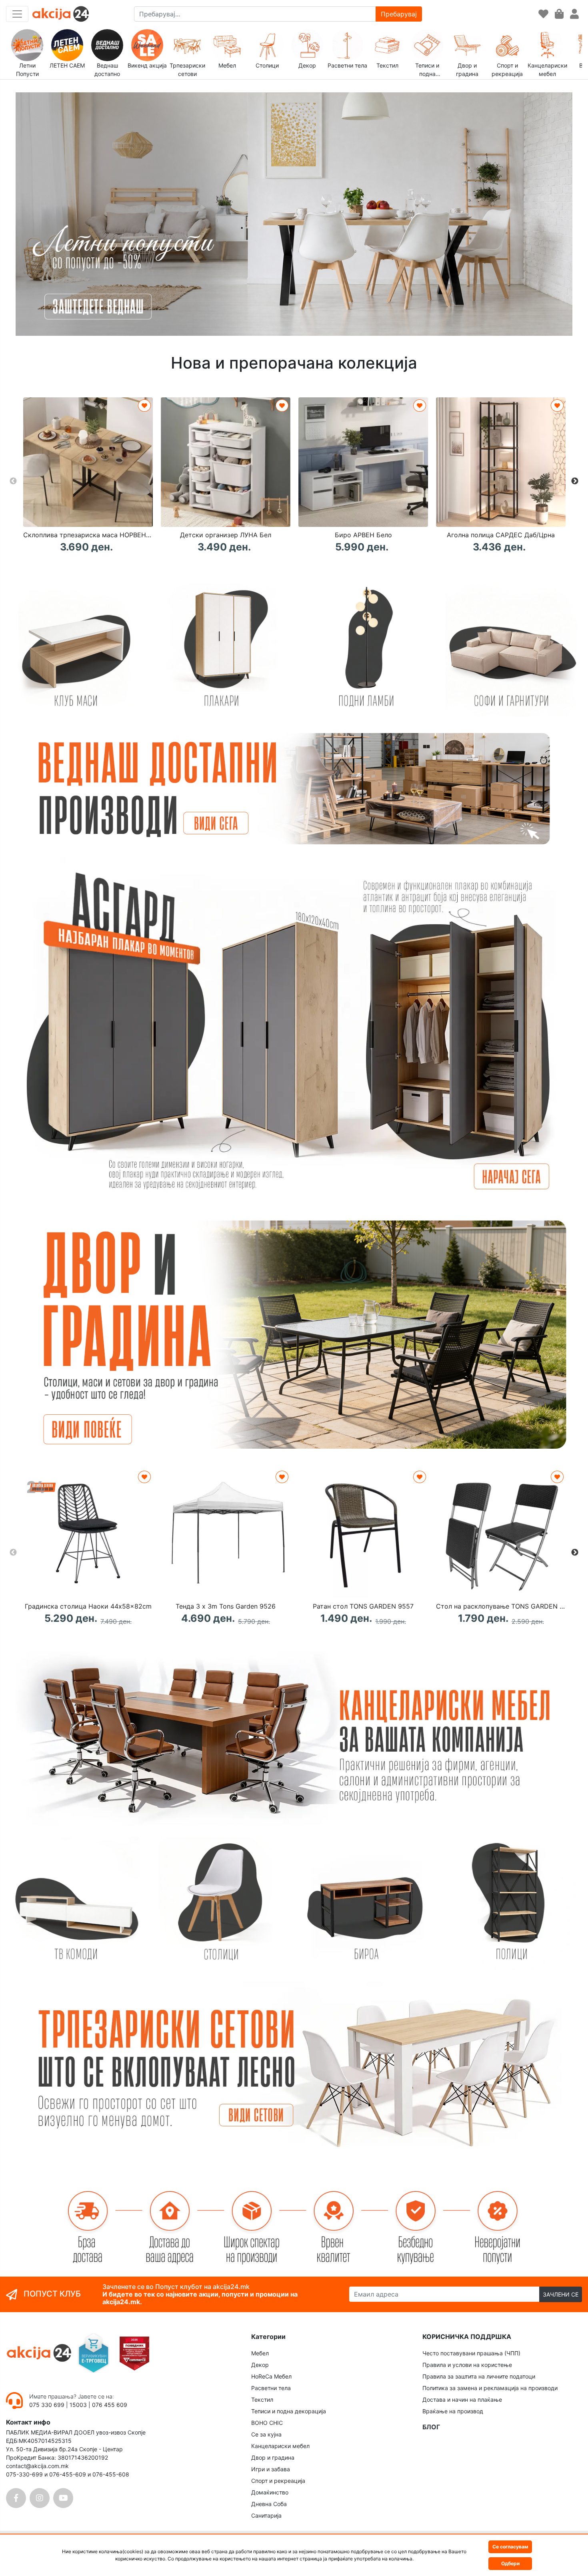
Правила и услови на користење (467, 2365)
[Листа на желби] (543, 14)
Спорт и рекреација (278, 2481)
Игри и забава (271, 2469)
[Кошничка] (559, 14)
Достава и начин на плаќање (462, 2400)
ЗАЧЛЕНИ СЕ (561, 2294)
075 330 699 (48, 2405)
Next (575, 481)
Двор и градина (273, 2457)
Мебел (260, 2353)
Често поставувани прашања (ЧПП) (471, 2353)
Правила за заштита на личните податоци (479, 2376)
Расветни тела (271, 2388)
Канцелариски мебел (280, 2446)
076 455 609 (110, 2405)
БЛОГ (431, 2427)
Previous (13, 481)
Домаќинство (270, 2492)
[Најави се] (574, 14)
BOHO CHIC (267, 2423)
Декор (260, 2365)
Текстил (262, 2400)
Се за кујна (266, 2434)
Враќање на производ (453, 2411)
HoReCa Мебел (271, 2376)
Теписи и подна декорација (289, 2411)
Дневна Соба (269, 2504)
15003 (78, 2405)
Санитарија (266, 2515)
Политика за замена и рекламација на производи (490, 2388)
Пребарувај (399, 14)
